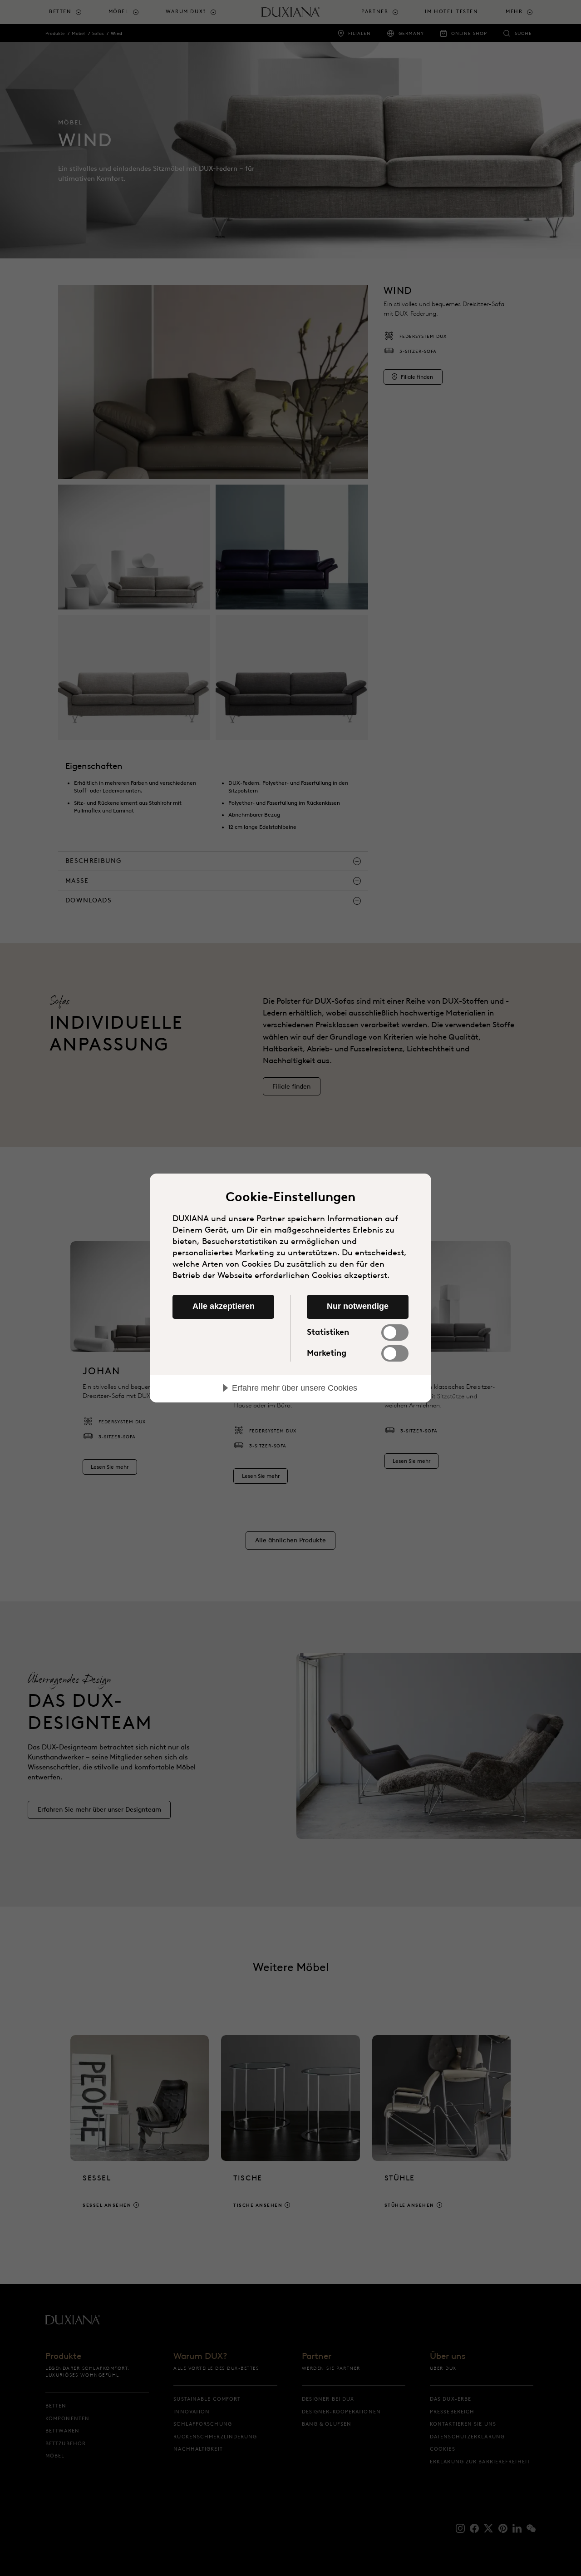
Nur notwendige (358, 1306)
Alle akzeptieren (224, 1306)
